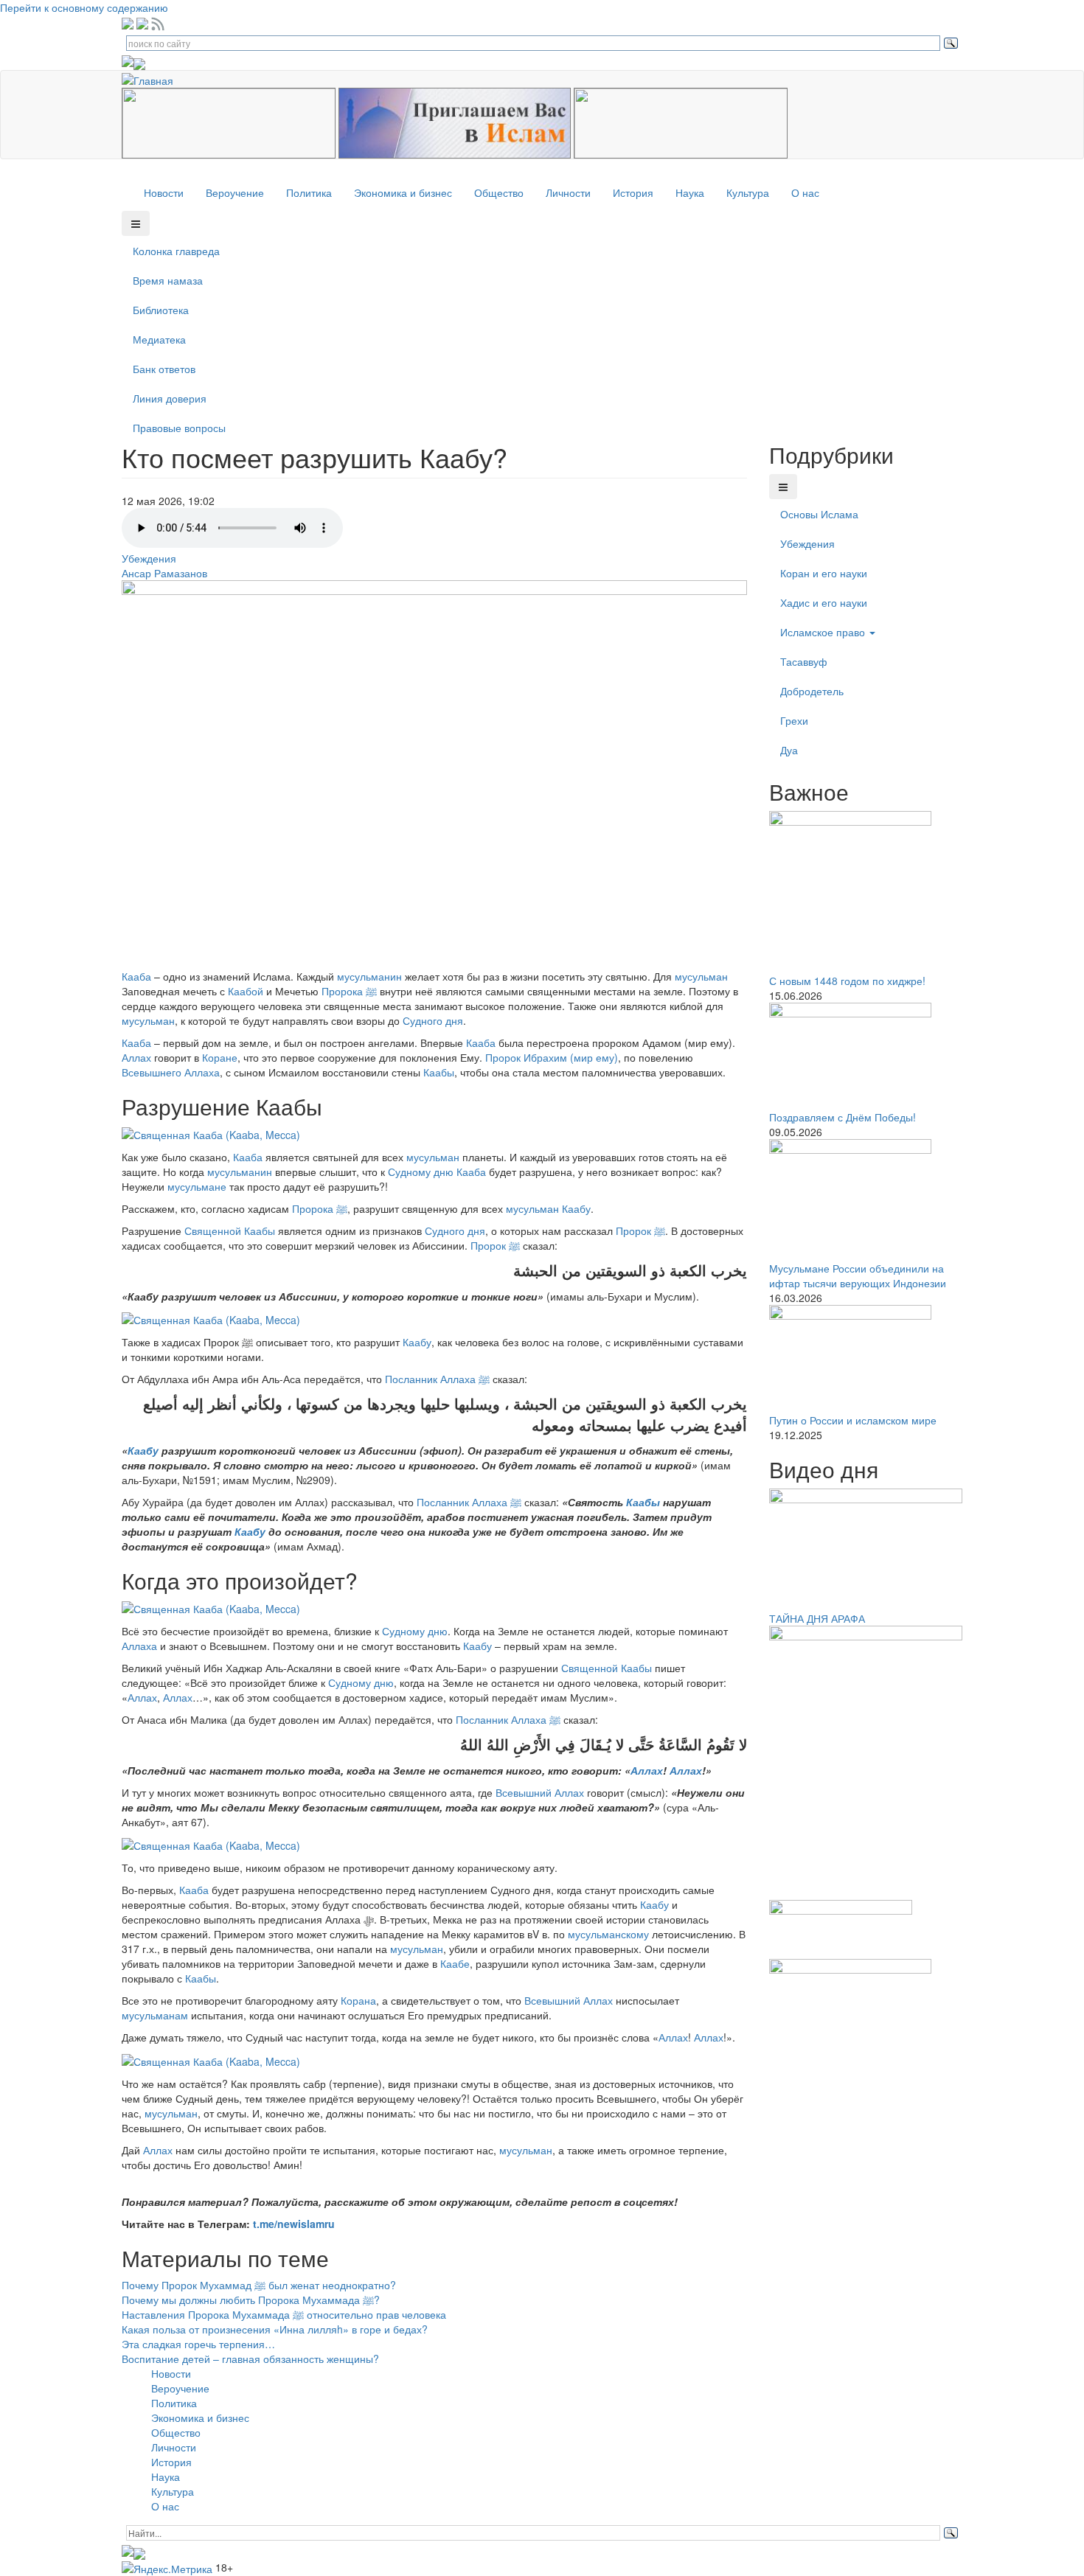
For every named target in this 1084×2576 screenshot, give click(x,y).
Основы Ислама (819, 514)
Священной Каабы (230, 1230)
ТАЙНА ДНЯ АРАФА (817, 1618)
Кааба (136, 976)
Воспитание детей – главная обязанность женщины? (250, 2359)
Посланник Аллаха (437, 1379)
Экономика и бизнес (403, 192)
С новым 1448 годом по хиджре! (847, 981)
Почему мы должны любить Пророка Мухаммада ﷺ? (251, 2300)
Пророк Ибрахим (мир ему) (552, 1057)
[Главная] (153, 78)
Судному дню (421, 1172)
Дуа (789, 750)
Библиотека (161, 310)
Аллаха (139, 1646)
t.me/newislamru (294, 2224)
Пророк (640, 1230)
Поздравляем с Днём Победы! (842, 1117)
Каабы (439, 1072)
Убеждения (149, 558)
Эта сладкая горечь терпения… (198, 2344)
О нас (805, 192)
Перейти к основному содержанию (84, 7)
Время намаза (168, 280)
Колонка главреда (176, 251)
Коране (220, 1057)
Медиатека (159, 339)
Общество (499, 192)
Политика (309, 192)
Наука (690, 192)
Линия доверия (170, 398)
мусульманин (369, 976)
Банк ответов (164, 369)
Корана (358, 2000)
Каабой (246, 991)
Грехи (794, 720)
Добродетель (812, 691)
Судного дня (433, 1020)
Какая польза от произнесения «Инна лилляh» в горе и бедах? (275, 2329)
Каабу (576, 1208)
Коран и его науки (824, 573)
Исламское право (824, 632)
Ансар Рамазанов (164, 573)
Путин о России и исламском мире (853, 1420)
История (633, 192)
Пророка (349, 991)
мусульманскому (608, 1934)
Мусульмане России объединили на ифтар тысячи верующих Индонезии (858, 1275)
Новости (164, 192)
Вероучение (235, 192)
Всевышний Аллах (540, 1792)
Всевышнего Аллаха (171, 1072)
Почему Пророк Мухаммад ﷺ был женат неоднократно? (259, 2285)
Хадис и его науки (824, 602)
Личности (568, 192)
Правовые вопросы (179, 428)
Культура (748, 192)
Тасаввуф (804, 661)
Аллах (136, 1057)
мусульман (701, 976)
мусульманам (155, 2015)
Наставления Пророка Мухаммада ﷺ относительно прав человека (284, 2314)
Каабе (455, 1963)
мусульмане (197, 1186)
